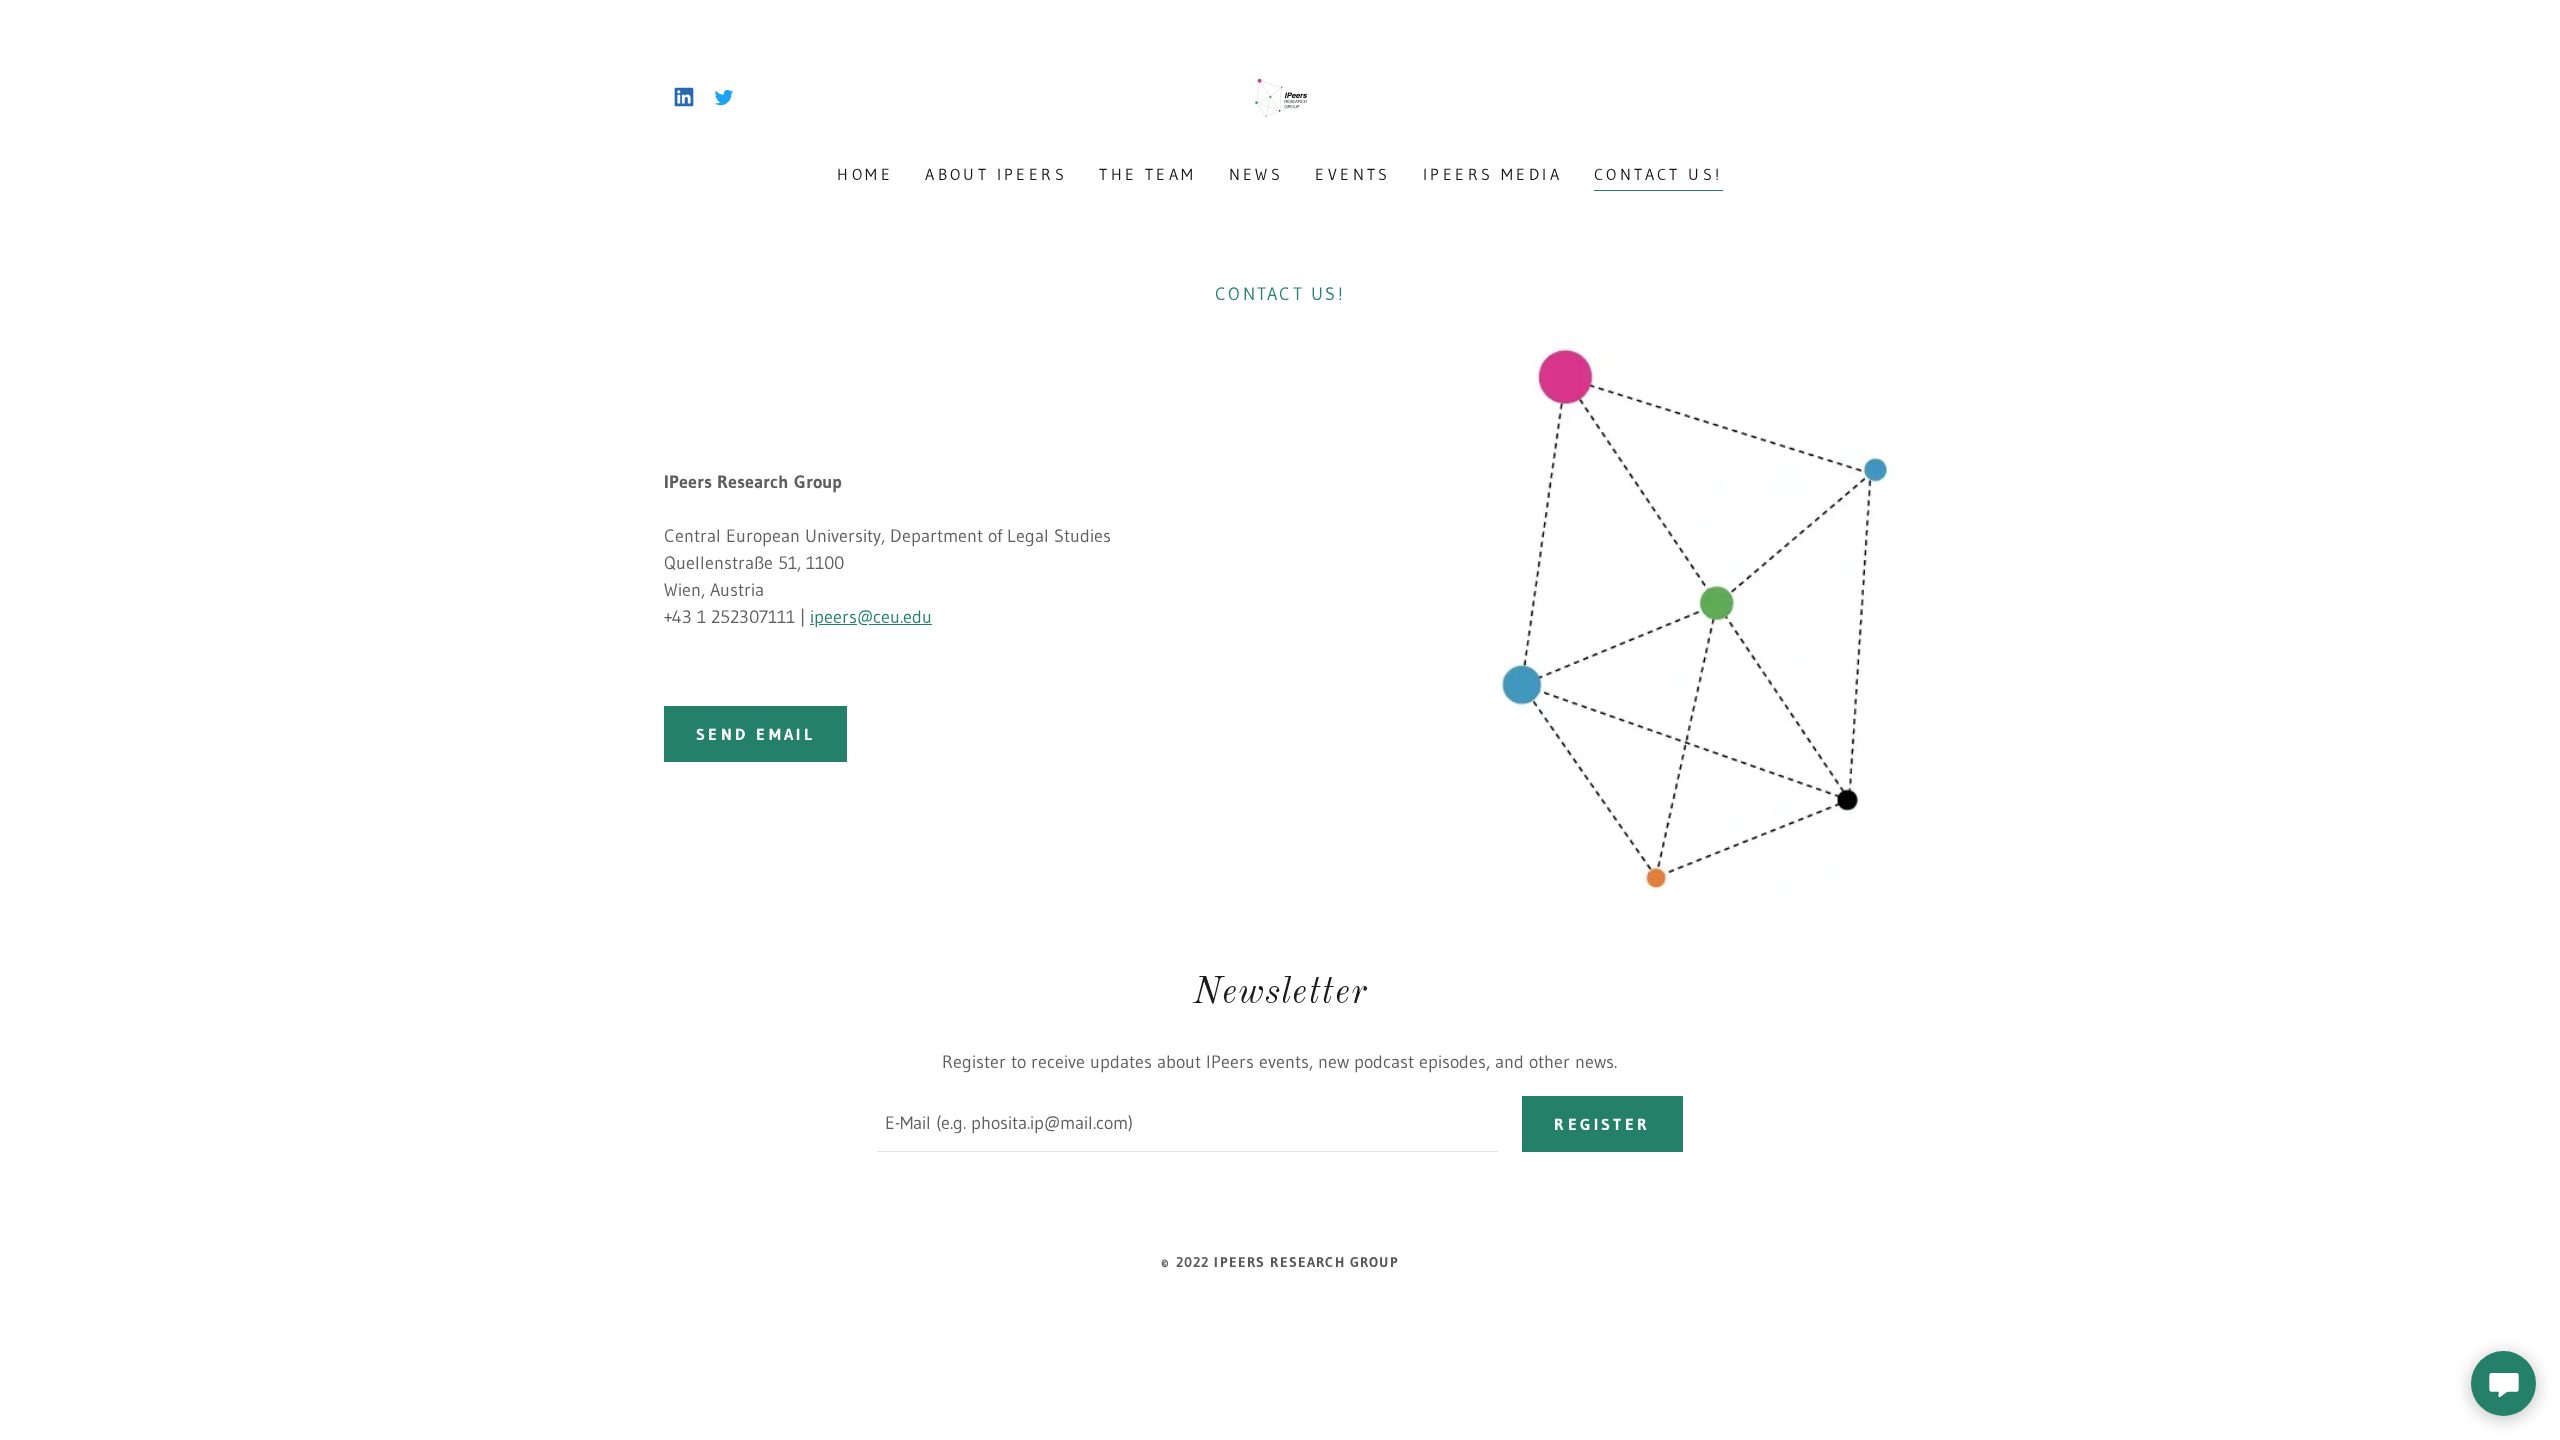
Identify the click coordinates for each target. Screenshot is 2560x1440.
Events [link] (1353, 174)
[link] (684, 97)
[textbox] (1187, 1124)
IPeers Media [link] (1492, 174)
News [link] (1256, 174)
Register (1602, 1124)
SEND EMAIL (755, 734)
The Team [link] (1147, 174)
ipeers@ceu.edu (871, 617)
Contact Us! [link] (1658, 174)
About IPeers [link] (996, 174)
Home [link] (865, 174)
